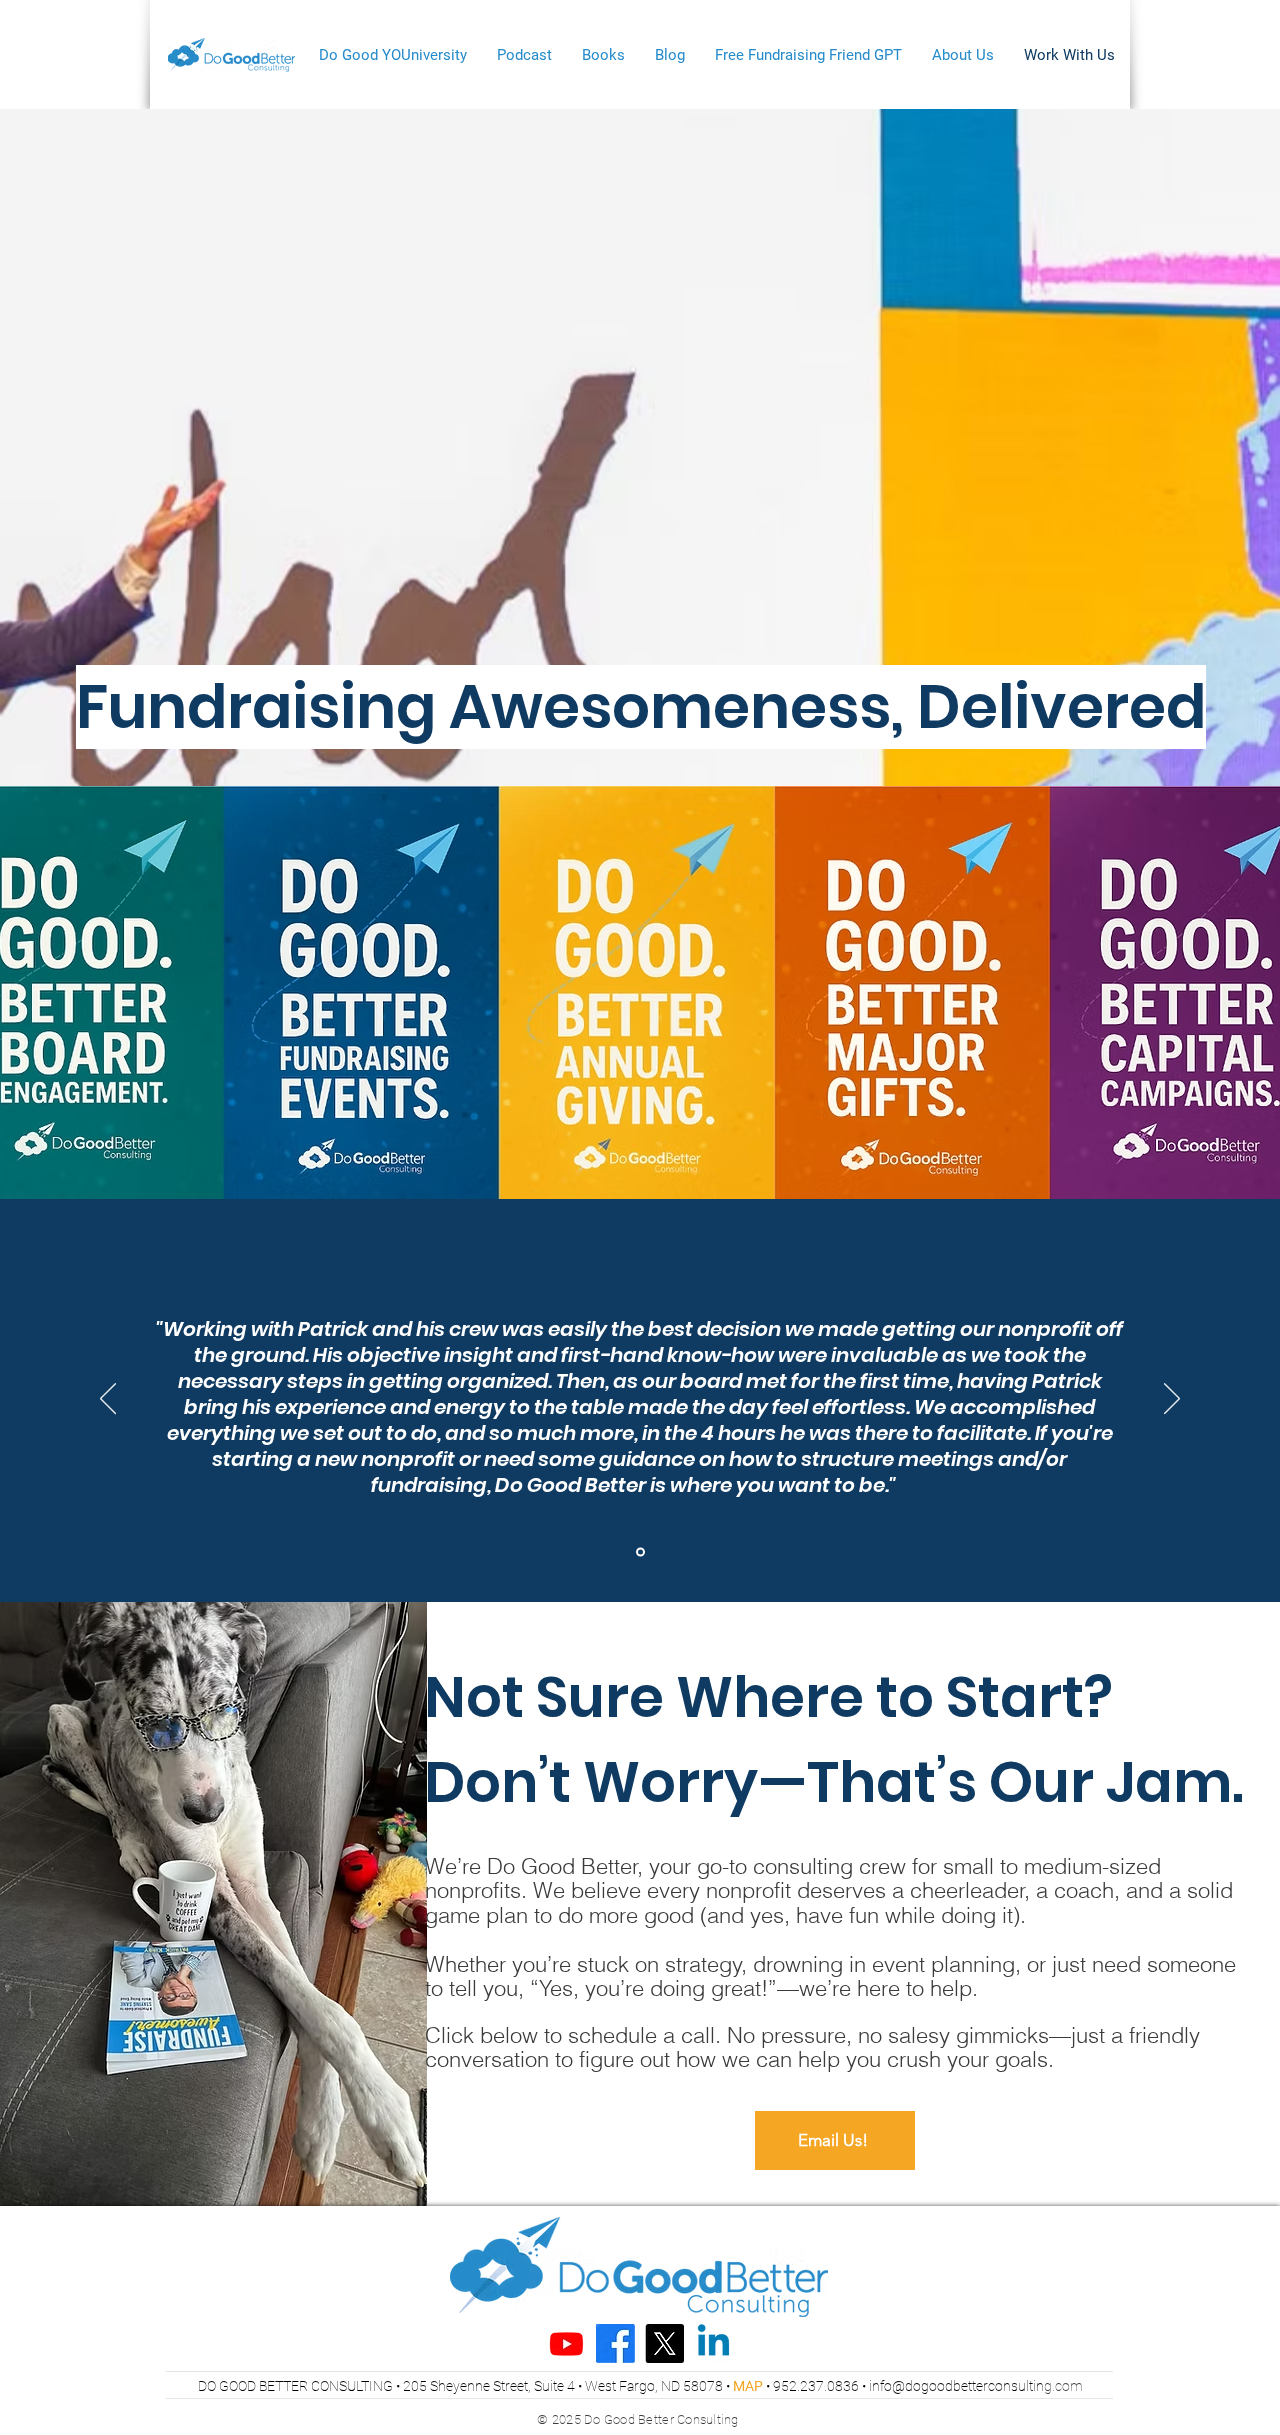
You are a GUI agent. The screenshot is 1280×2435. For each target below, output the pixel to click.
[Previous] (108, 1400)
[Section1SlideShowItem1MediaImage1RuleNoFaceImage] (640, 1552)
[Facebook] (615, 2343)
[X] (664, 2343)
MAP (748, 2386)
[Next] (1172, 1400)
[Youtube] (566, 2343)
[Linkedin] (713, 2343)
